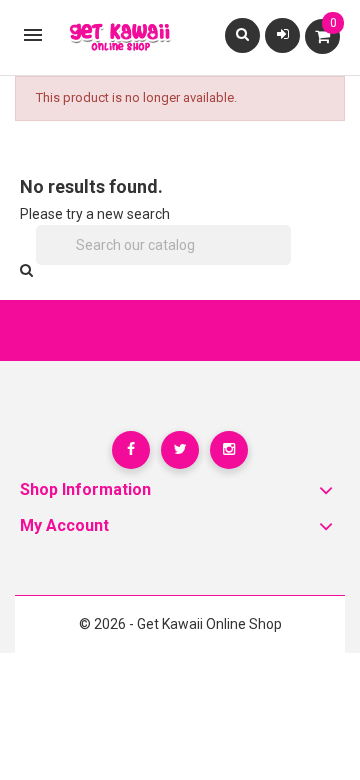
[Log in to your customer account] (283, 34)
